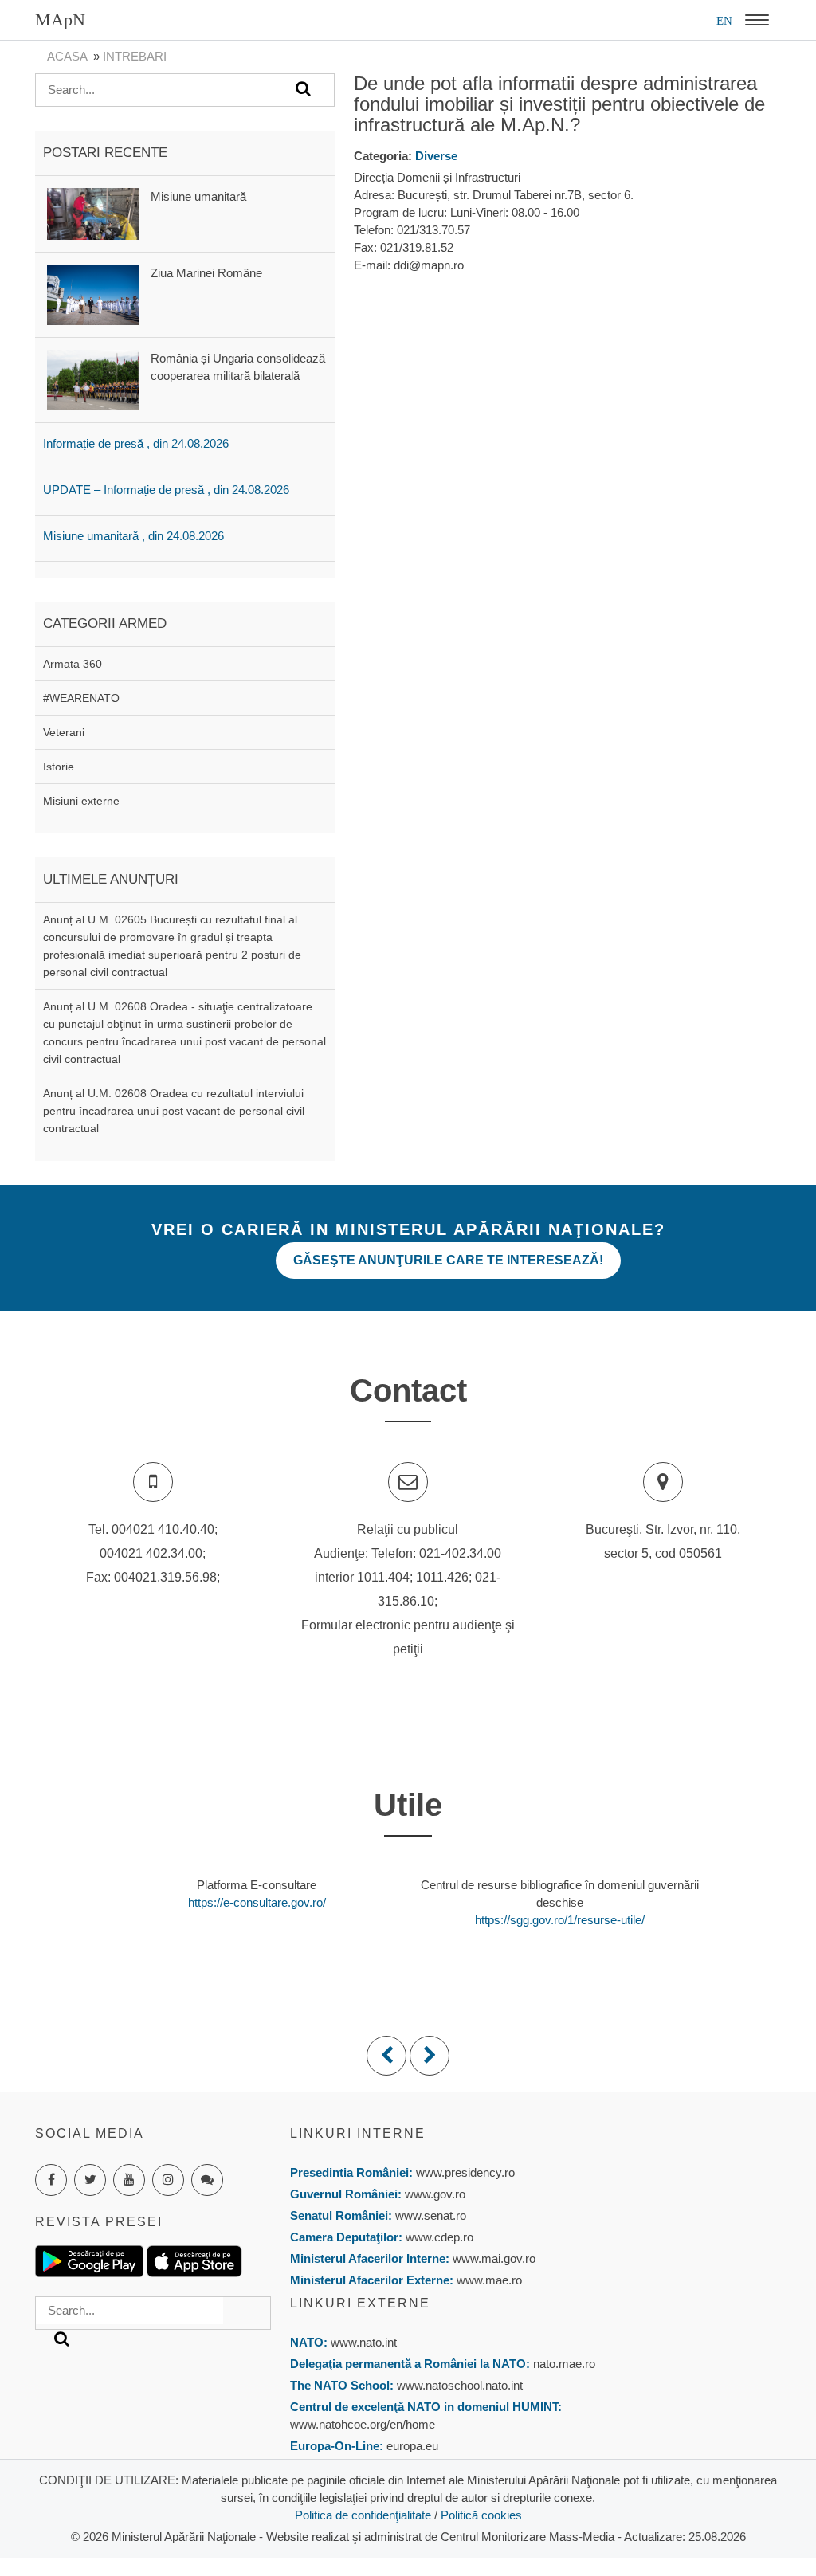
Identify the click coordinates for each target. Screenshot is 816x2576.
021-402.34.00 (460, 1553)
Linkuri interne (358, 2133)
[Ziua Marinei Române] (93, 294)
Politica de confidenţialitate (363, 2515)
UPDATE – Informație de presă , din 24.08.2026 (166, 490)
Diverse (436, 156)
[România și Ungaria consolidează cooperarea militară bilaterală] (93, 379)
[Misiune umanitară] (93, 212)
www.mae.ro (488, 2280)
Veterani (64, 732)
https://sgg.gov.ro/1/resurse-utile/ (560, 1920)
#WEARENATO (81, 698)
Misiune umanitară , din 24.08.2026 (133, 536)
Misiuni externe (81, 801)
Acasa (67, 56)
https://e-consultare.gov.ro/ (257, 1902)
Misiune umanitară (198, 196)
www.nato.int (364, 2342)
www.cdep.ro (438, 2237)
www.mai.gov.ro (492, 2258)
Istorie (59, 767)
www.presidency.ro (465, 2172)
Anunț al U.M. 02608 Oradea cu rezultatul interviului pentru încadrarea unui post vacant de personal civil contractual (174, 1111)
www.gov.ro (435, 2194)
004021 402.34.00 (151, 1553)
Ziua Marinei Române (206, 273)
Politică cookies (481, 2515)
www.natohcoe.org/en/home (363, 2424)
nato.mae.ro (564, 2364)
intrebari (135, 56)
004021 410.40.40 (163, 1529)
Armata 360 (73, 664)
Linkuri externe (360, 2303)
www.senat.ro (429, 2215)
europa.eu (412, 2446)
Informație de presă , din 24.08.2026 (136, 443)
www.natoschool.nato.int (460, 2385)
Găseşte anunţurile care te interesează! (448, 1260)
